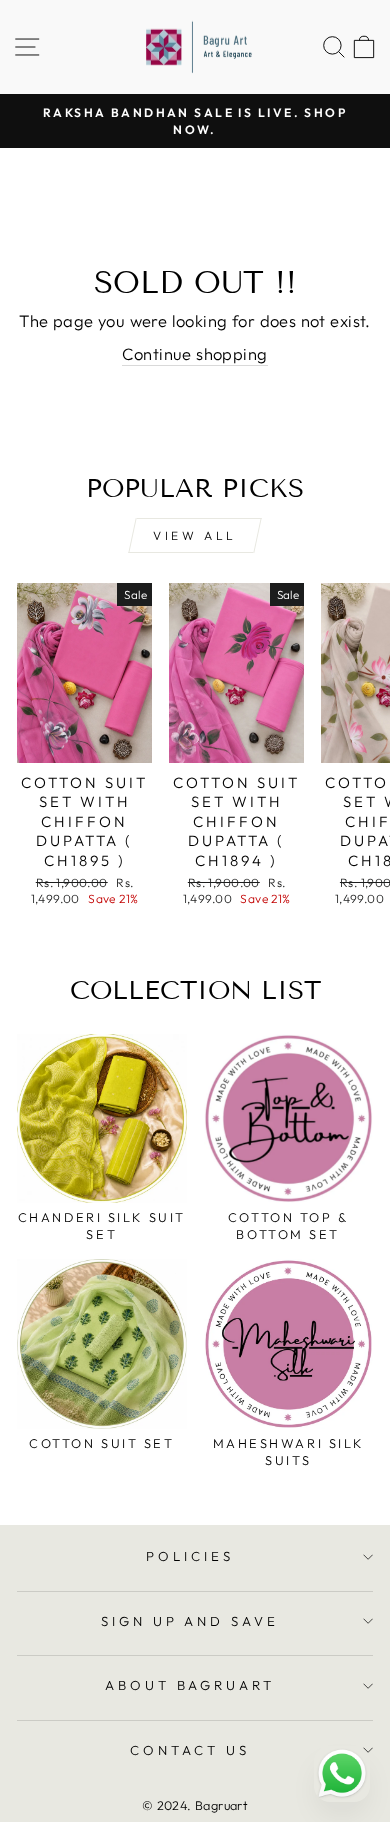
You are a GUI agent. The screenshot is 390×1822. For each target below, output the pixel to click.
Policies (190, 1556)
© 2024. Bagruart (195, 1805)
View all (195, 535)
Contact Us (190, 1750)
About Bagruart (190, 1685)
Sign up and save (190, 1621)
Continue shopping (194, 353)
